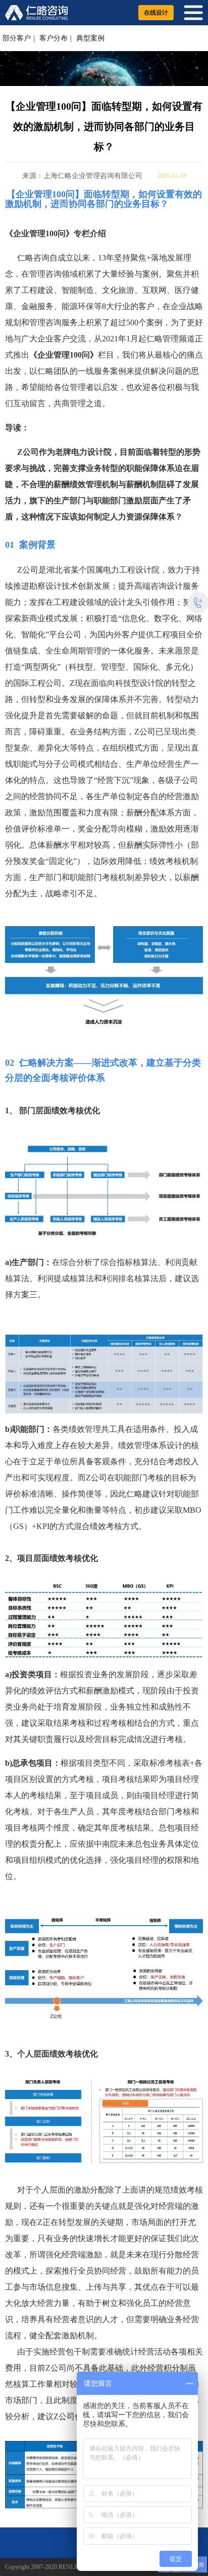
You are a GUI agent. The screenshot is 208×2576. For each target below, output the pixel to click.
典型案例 (90, 38)
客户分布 (54, 38)
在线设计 (156, 13)
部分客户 (17, 38)
